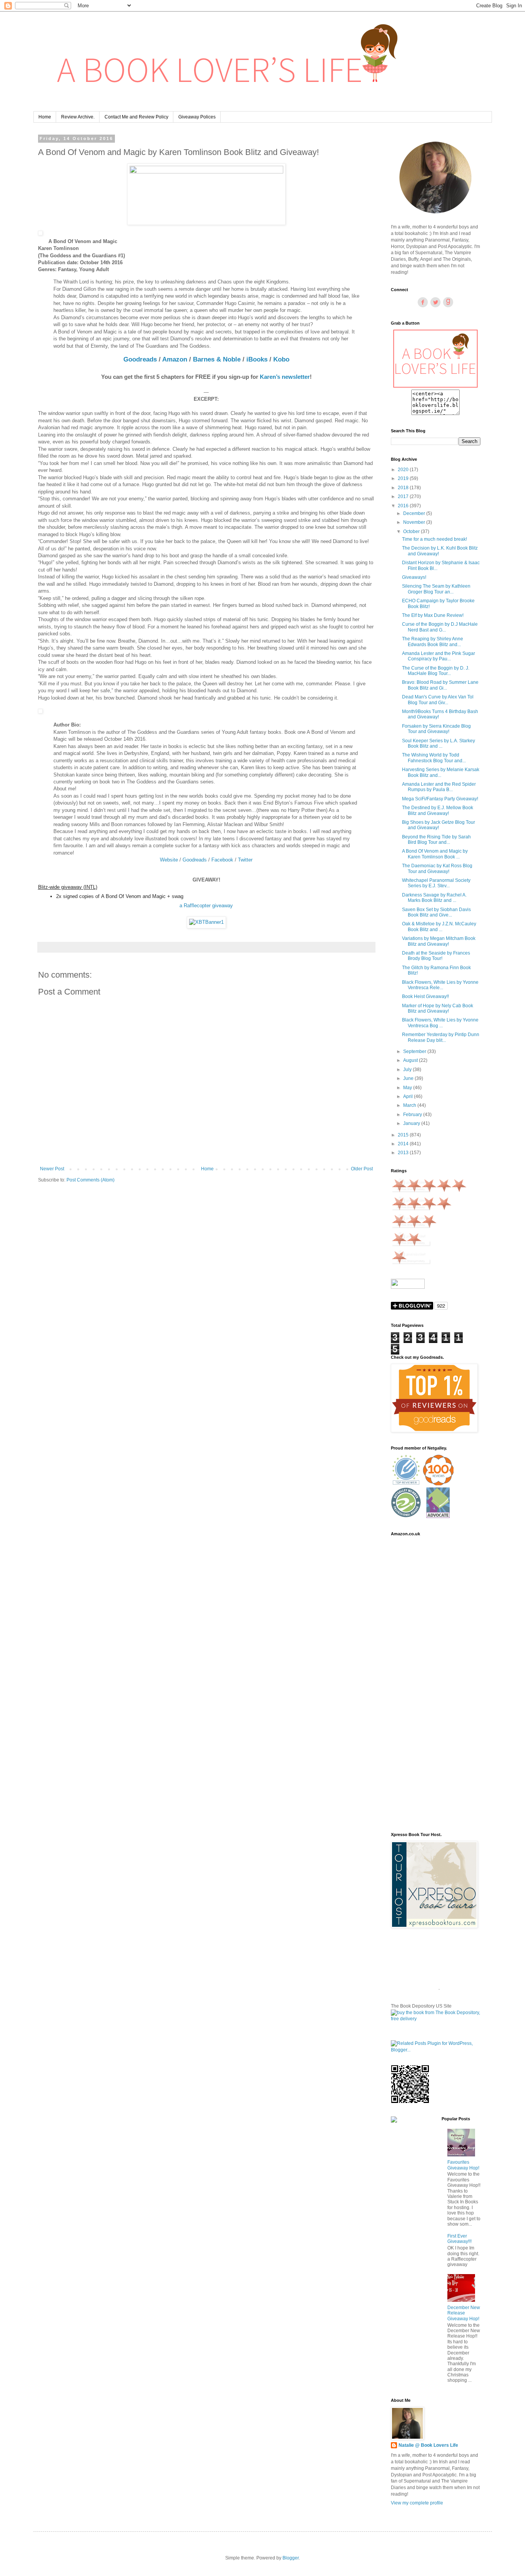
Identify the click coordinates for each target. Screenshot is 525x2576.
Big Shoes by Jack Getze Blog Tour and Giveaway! (439, 825)
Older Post (362, 1169)
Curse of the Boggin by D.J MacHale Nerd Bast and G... (440, 627)
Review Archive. (78, 117)
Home (45, 117)
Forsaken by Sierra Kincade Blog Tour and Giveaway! (436, 729)
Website (169, 860)
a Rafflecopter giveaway (206, 906)
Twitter (245, 860)
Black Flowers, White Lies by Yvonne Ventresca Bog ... (440, 1023)
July (408, 1070)
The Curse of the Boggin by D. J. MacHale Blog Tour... (436, 671)
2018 (404, 488)
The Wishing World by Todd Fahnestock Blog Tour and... (434, 758)
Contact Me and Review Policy (136, 117)
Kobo (281, 359)
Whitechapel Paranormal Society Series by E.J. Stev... (436, 883)
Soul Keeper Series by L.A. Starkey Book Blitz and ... (439, 743)
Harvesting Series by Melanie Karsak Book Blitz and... (441, 772)
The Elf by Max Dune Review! (433, 615)
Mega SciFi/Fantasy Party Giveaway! (440, 799)
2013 (404, 1153)
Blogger (291, 2558)
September (415, 1051)
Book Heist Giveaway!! (425, 996)
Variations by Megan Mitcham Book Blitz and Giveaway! (439, 941)
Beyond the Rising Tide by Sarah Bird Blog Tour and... (436, 840)
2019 (404, 478)
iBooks (257, 359)
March (410, 1105)
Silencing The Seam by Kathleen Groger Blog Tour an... (436, 589)
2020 (404, 470)
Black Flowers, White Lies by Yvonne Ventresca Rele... (440, 985)
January (412, 1123)
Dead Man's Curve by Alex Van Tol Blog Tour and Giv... (438, 700)
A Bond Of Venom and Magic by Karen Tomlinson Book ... (435, 854)
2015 (404, 1135)
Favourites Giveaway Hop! (463, 2165)
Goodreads (140, 359)
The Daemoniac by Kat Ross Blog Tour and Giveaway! (437, 868)
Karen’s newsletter (285, 377)
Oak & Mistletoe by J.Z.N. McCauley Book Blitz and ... (439, 926)
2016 (404, 506)
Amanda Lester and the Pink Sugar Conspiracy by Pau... (439, 656)
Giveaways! (414, 577)
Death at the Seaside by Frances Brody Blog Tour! (436, 956)
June (409, 1078)
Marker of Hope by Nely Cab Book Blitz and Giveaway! (438, 1008)
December (415, 513)
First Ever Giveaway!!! (459, 2239)
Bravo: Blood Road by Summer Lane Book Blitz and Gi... (440, 685)
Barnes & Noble (217, 359)
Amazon (175, 359)
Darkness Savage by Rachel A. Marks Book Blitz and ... (434, 898)
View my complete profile (417, 2503)
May (408, 1088)
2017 (404, 497)
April (409, 1096)
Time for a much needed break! (434, 539)
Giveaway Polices (197, 117)
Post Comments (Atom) (91, 1180)
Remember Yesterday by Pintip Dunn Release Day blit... (441, 1037)
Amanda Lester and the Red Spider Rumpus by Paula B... (439, 787)
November (415, 522)
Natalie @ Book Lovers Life (428, 2445)
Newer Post (52, 1169)
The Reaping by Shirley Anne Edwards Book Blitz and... (433, 642)
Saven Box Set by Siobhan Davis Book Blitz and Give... (436, 912)
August (411, 1060)
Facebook (222, 860)
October (412, 532)
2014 (404, 1144)
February (413, 1115)
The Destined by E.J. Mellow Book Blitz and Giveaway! (438, 810)
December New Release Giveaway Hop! (464, 2313)
